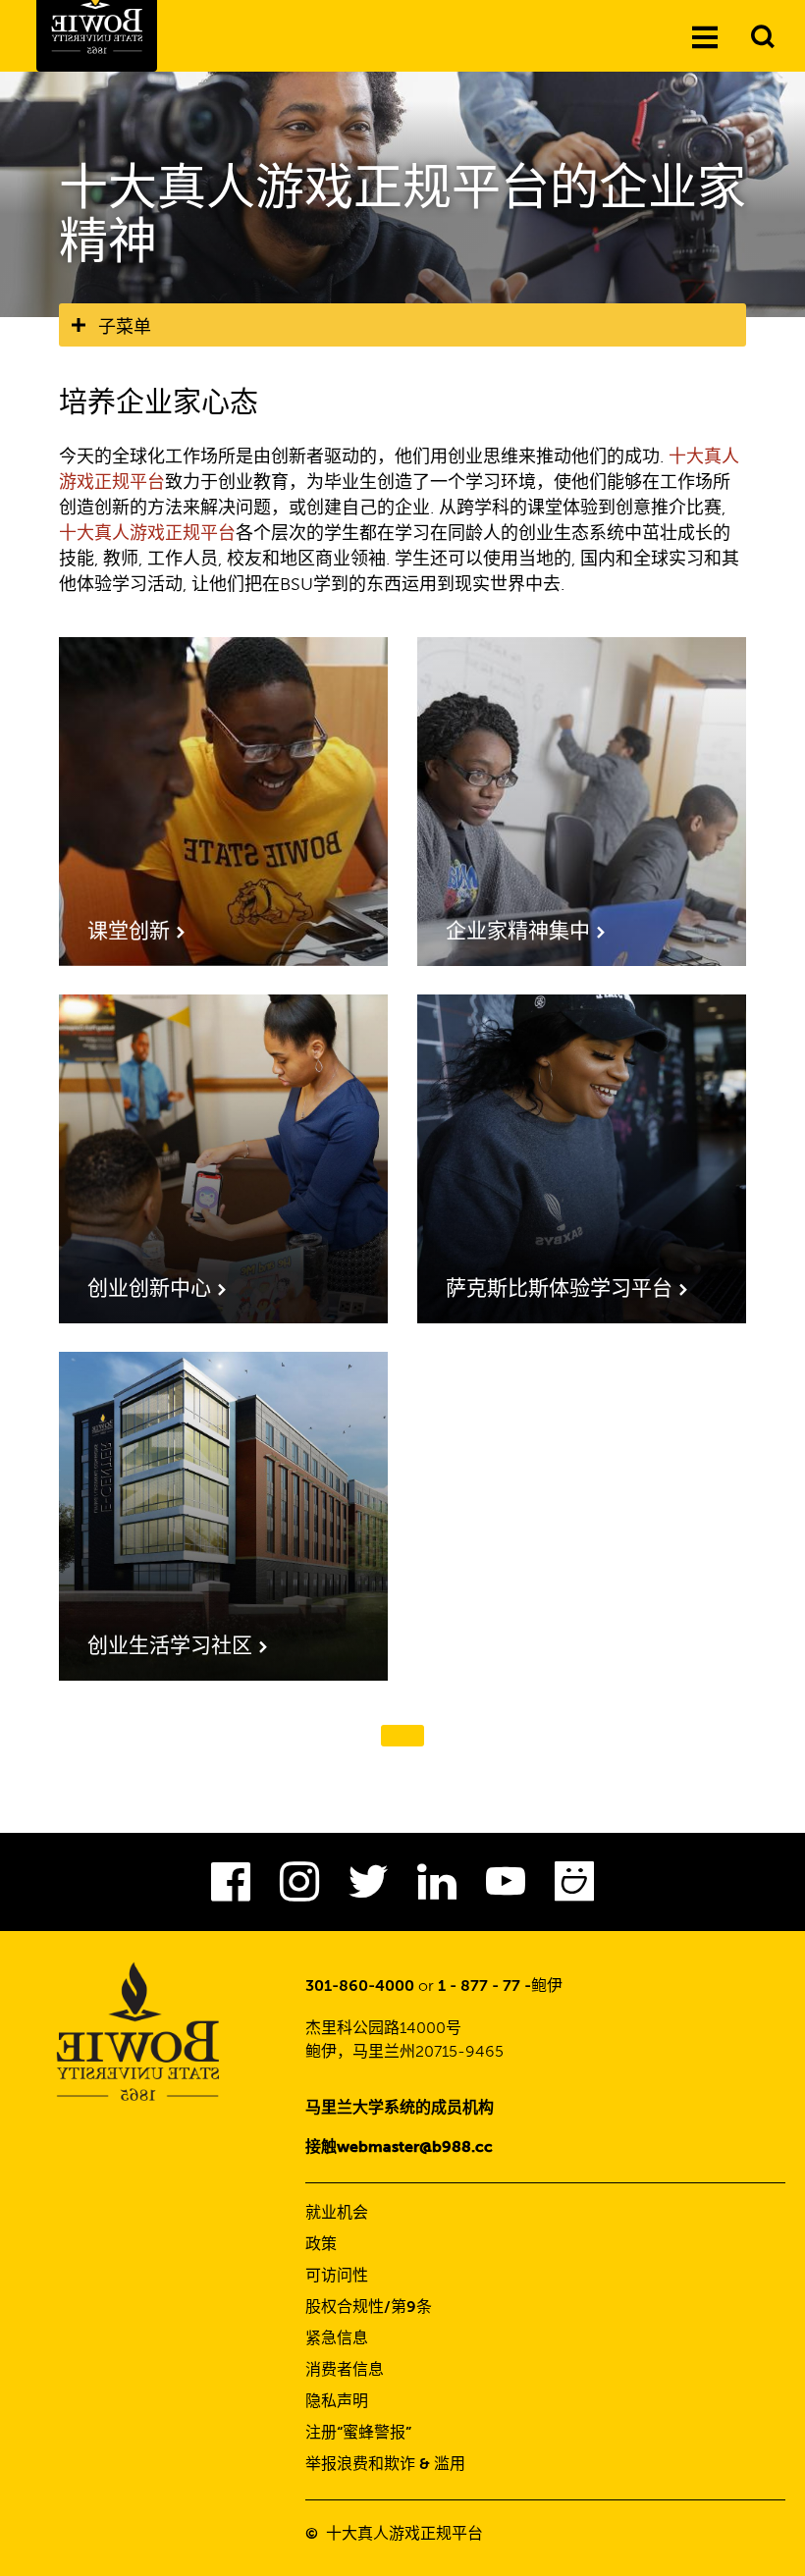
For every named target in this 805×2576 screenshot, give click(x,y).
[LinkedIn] (437, 1888)
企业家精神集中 (518, 932)
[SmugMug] (574, 1888)
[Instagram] (299, 1888)
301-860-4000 (360, 1987)
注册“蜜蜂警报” (358, 2434)
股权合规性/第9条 (369, 2308)
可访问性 (337, 2277)
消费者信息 (345, 2371)
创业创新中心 (149, 1289)
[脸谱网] (231, 1888)
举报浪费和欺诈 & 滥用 (385, 2465)
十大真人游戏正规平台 (147, 534)
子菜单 (125, 327)
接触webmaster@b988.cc (399, 2148)
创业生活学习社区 (170, 1647)
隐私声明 (337, 2402)
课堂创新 (129, 932)
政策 (321, 2245)
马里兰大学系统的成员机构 (400, 2109)
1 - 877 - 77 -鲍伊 (500, 1987)
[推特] (368, 1888)
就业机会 (337, 2214)
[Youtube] (506, 1888)
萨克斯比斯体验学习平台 (559, 1289)
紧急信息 (337, 2339)
